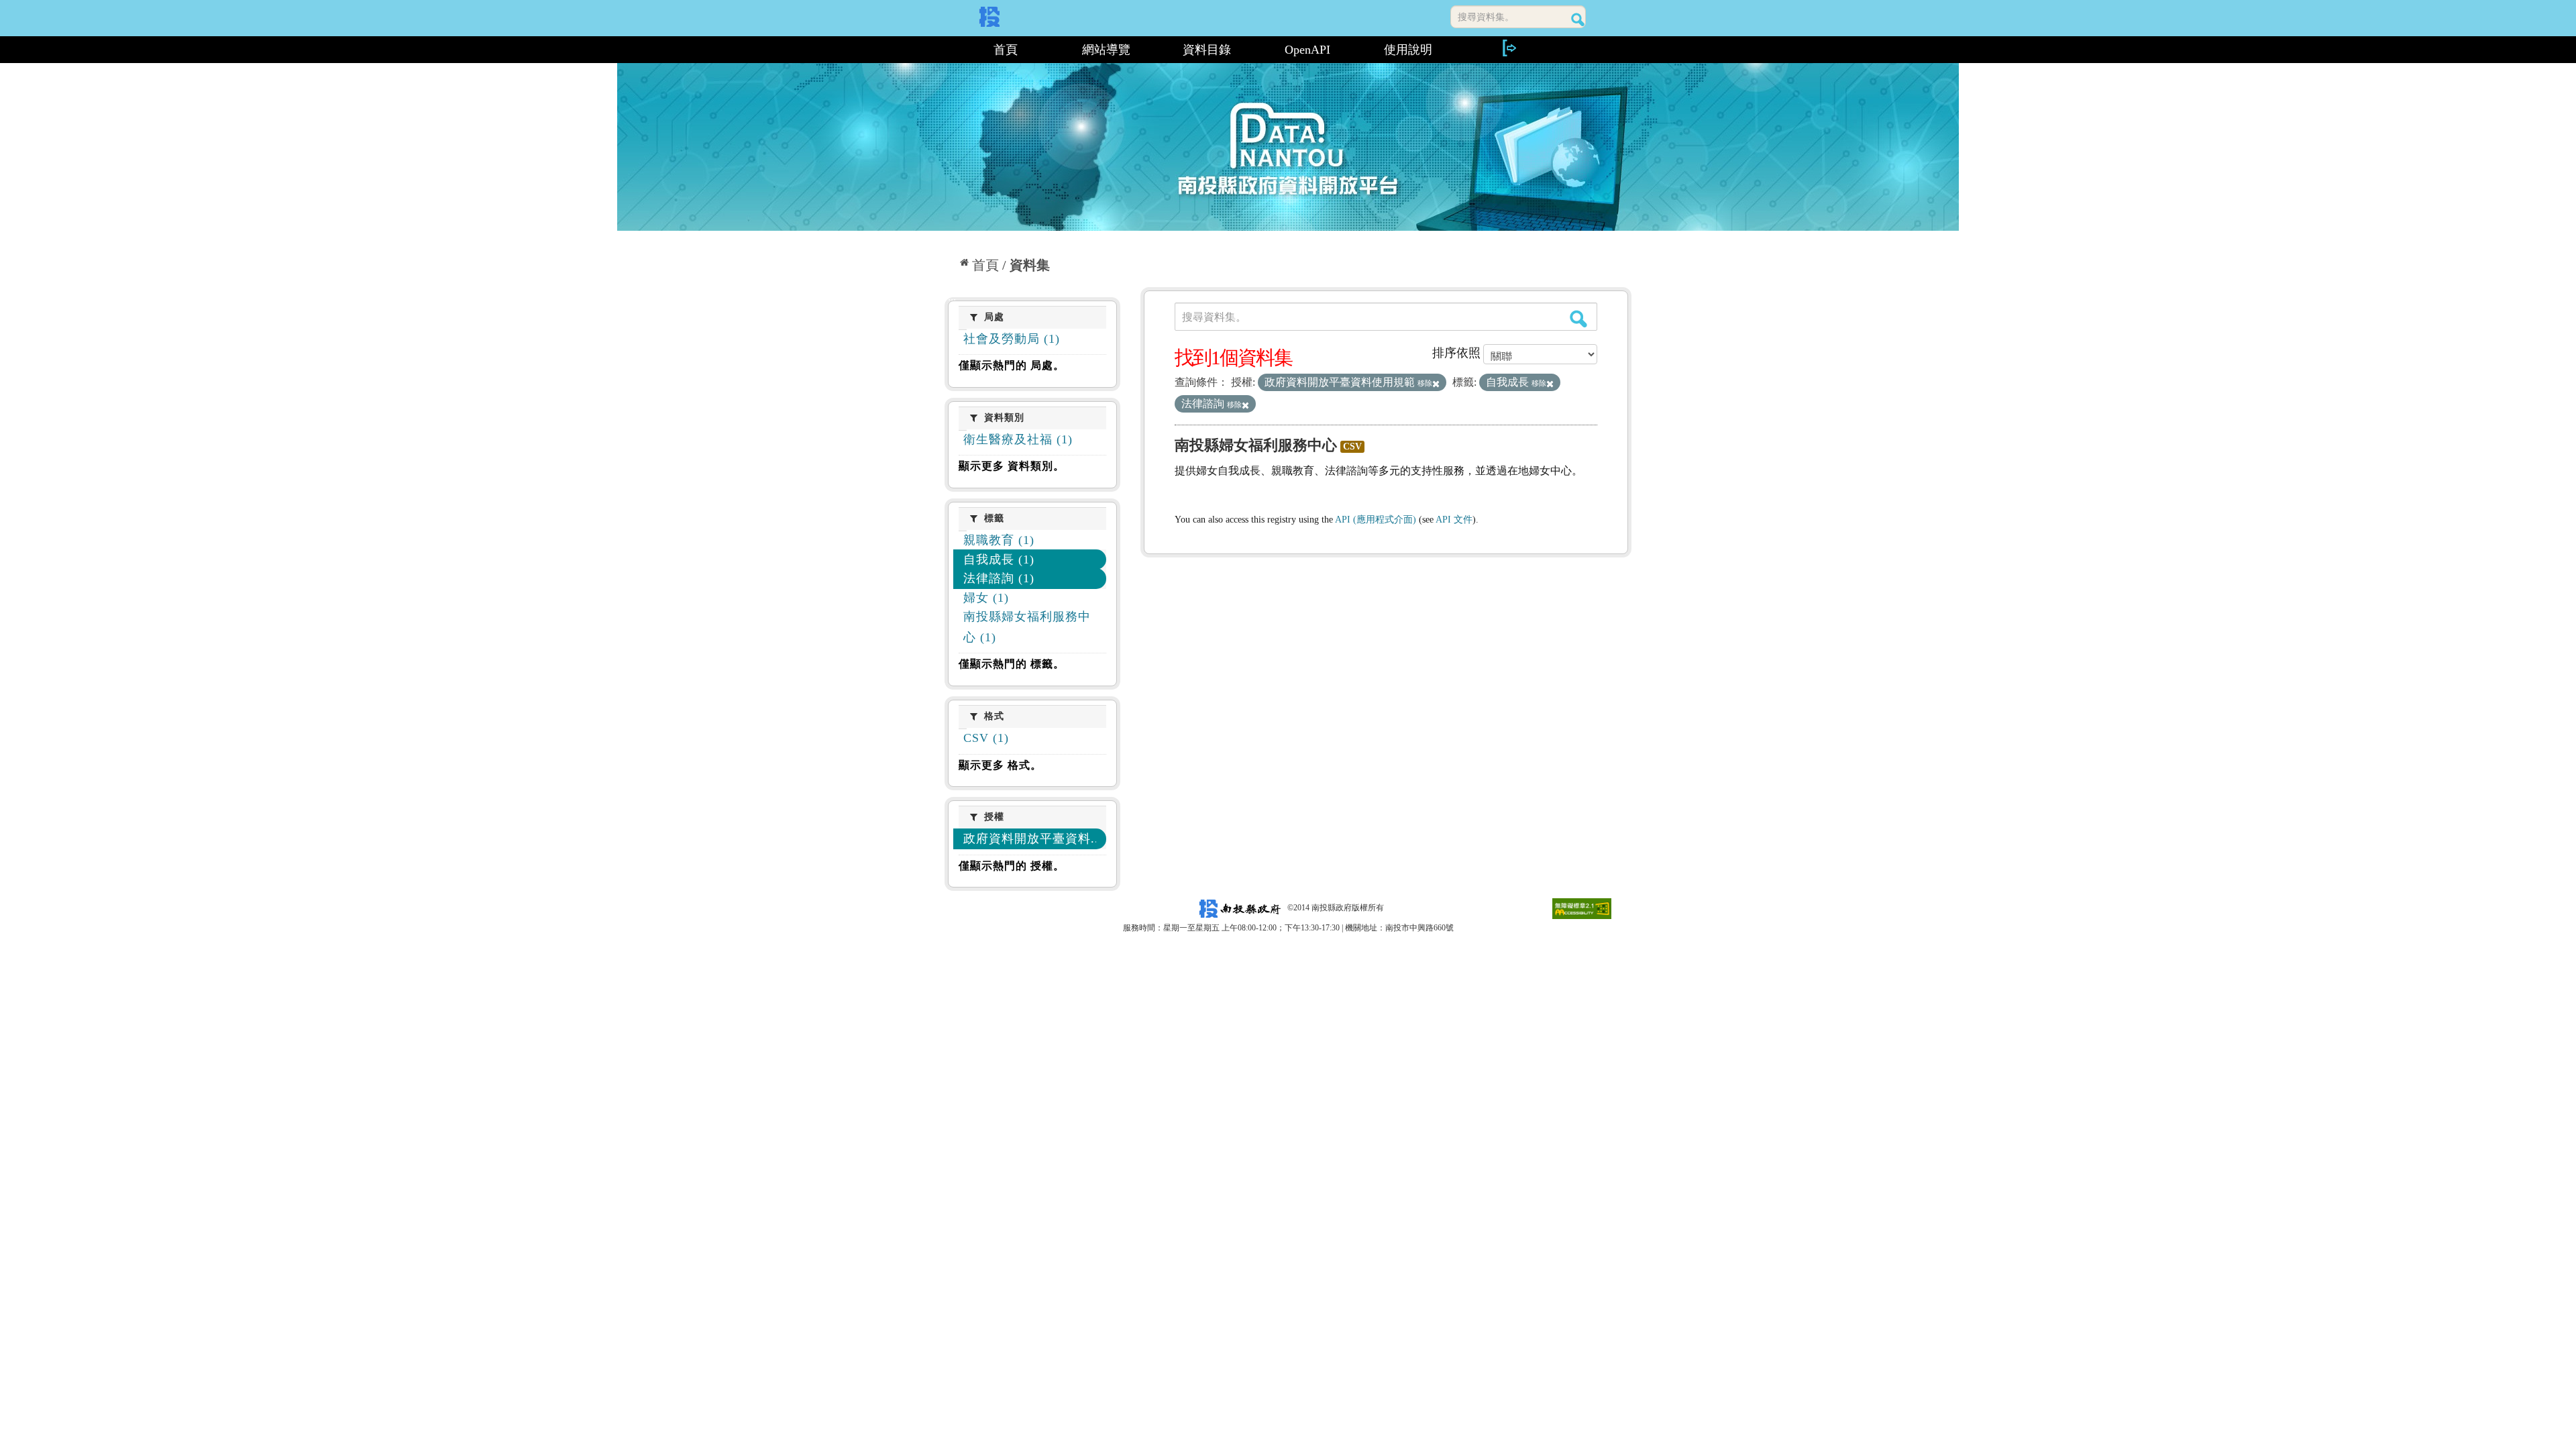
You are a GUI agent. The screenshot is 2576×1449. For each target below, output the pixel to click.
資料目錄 (1207, 50)
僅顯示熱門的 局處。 (1012, 365)
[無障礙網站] (1582, 908)
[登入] (1509, 48)
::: (950, 50)
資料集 (1030, 265)
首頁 (1006, 50)
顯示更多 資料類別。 (1012, 466)
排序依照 (1456, 353)
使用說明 (1408, 50)
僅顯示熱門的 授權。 (1012, 866)
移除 (1425, 383)
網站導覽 (1106, 50)
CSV (1352, 446)
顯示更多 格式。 (1000, 765)
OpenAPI (1307, 50)
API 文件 (1454, 520)
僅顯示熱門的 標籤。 (1012, 664)
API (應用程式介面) (1376, 520)
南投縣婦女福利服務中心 (1256, 445)
